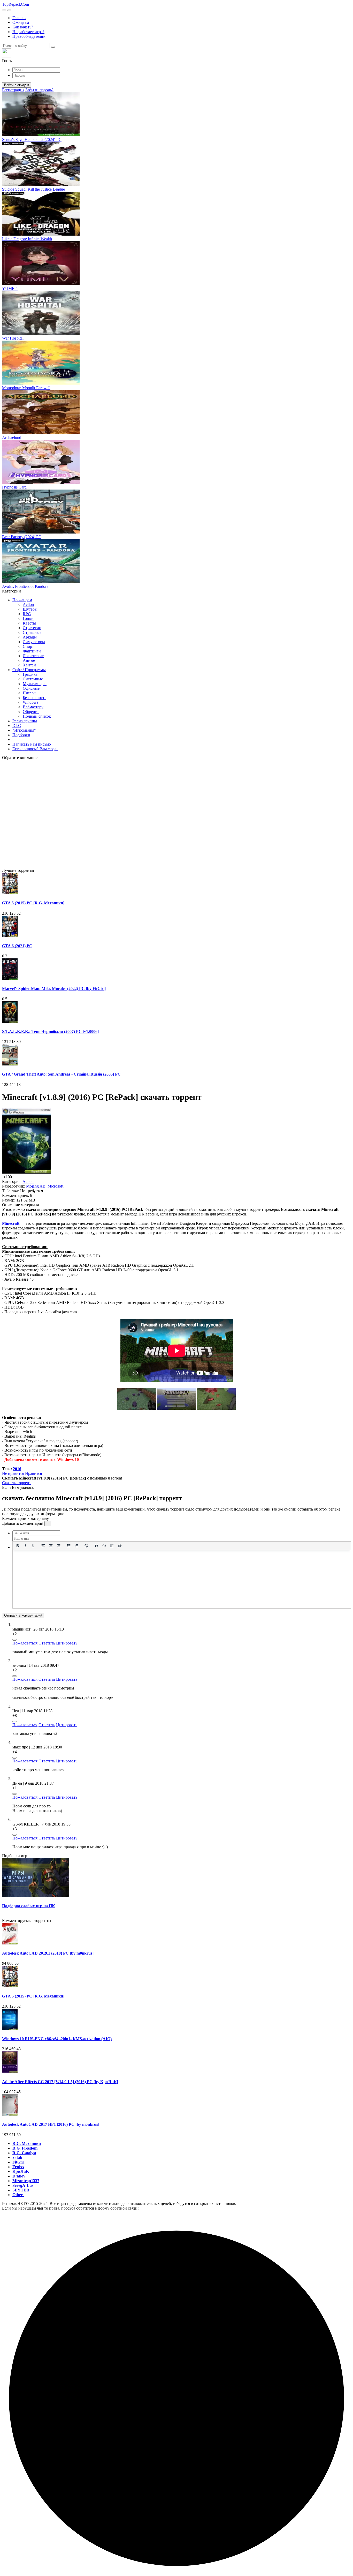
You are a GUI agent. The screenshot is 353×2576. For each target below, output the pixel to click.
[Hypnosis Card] (41, 482)
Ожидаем (21, 22)
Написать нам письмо (32, 744)
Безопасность (34, 698)
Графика (30, 674)
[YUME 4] (41, 284)
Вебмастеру (33, 707)
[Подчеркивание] (33, 1546)
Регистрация (13, 90)
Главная (19, 18)
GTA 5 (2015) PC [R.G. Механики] (33, 903)
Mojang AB (36, 1186)
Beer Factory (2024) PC (22, 537)
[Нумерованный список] (76, 1546)
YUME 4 (10, 288)
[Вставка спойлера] (112, 1546)
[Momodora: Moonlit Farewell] (41, 383)
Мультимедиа (35, 684)
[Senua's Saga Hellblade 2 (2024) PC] (41, 135)
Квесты (29, 623)
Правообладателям (29, 36)
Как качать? (23, 27)
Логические (33, 656)
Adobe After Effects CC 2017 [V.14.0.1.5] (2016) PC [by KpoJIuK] (60, 2082)
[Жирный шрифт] (18, 1546)
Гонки (28, 618)
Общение (31, 712)
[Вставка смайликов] (87, 1546)
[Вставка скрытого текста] (120, 1546)
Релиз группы (25, 721)
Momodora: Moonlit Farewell (26, 388)
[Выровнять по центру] (51, 1546)
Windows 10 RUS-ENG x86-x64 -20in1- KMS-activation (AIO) (57, 2039)
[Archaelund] (41, 433)
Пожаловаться (25, 1643)
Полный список (37, 716)
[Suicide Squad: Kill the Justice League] (41, 185)
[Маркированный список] (69, 1546)
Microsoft (55, 1186)
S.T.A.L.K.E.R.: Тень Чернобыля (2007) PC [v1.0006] (50, 1031)
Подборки (21, 735)
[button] (177, 56)
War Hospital (13, 338)
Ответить (47, 1643)
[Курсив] (25, 1546)
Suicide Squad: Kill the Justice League (33, 189)
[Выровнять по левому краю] (43, 1546)
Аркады (30, 637)
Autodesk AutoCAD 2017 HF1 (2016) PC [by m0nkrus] (51, 2124)
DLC (17, 726)
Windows (30, 702)
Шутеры (30, 609)
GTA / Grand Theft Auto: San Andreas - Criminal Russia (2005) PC (61, 1074)
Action (28, 604)
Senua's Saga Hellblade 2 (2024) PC (32, 140)
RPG (27, 614)
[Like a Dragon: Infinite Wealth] (41, 234)
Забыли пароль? (39, 90)
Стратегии (32, 628)
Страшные (32, 632)
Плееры (30, 693)
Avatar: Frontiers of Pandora (25, 586)
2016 (17, 1469)
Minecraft (11, 1223)
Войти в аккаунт (17, 85)
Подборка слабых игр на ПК (29, 1906)
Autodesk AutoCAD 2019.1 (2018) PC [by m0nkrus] (48, 1953)
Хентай (29, 665)
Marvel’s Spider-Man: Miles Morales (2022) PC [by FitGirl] (54, 989)
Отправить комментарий (23, 1615)
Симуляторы (34, 642)
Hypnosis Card (14, 487)
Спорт (28, 646)
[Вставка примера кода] (104, 1546)
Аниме (29, 660)
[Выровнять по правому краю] (59, 1546)
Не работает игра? (28, 32)
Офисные (31, 688)
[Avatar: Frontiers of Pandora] (41, 582)
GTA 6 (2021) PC (17, 946)
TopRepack (16, 4)
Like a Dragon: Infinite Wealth (27, 239)
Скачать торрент (17, 1483)
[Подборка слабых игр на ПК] (36, 1895)
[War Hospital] (41, 333)
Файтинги (32, 651)
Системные (33, 679)
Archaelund (12, 437)
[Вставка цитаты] (96, 1546)
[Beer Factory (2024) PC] (41, 532)
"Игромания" (24, 730)
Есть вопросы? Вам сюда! (35, 749)
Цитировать (67, 1643)
